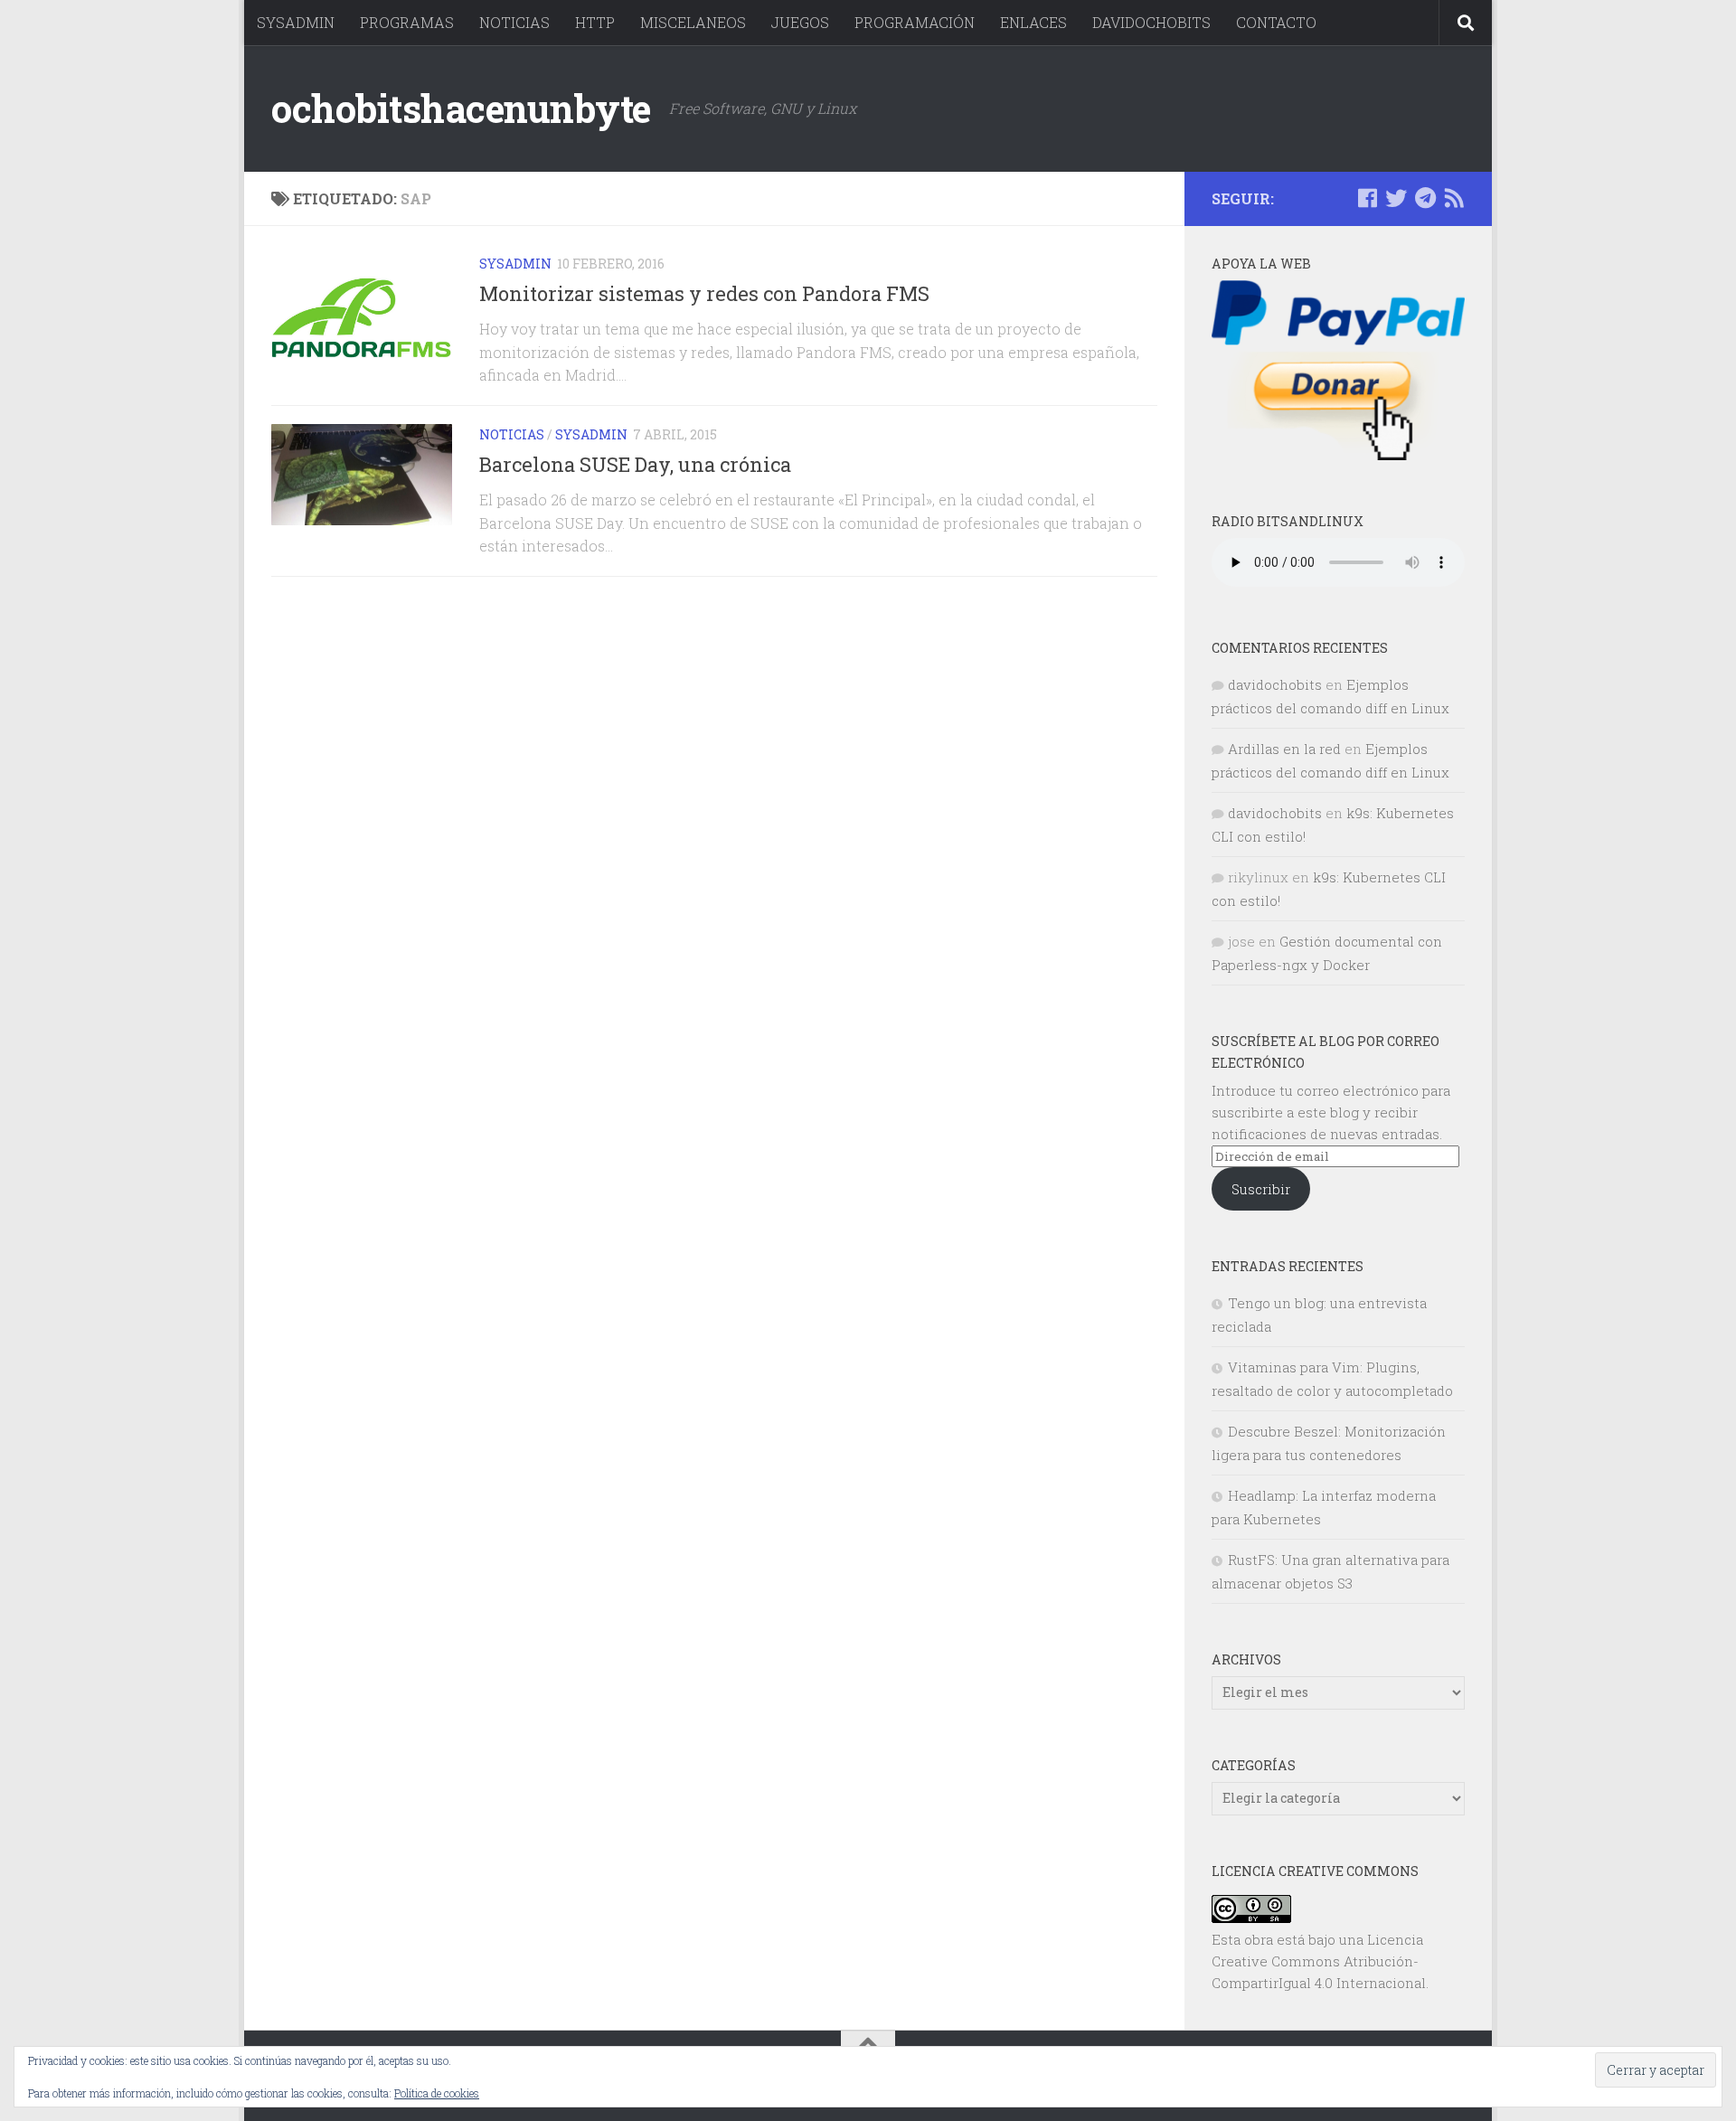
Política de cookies (437, 2093)
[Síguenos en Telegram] (1425, 198)
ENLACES (1033, 22)
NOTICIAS (514, 22)
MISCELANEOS (693, 22)
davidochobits (1275, 684)
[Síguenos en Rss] (1454, 198)
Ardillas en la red (1284, 749)
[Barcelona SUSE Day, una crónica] (362, 475)
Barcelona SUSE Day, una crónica (635, 464)
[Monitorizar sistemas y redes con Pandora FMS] (362, 316)
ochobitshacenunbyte (461, 108)
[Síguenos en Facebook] (1367, 198)
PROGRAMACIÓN (915, 22)
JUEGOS (800, 22)
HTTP (595, 22)
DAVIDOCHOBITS (1151, 22)
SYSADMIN (296, 22)
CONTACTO (1276, 22)
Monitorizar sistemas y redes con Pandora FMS (704, 293)
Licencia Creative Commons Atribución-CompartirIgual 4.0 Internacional (1319, 1961)
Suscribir (1261, 1189)
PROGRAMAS (407, 22)
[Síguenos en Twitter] (1396, 198)
